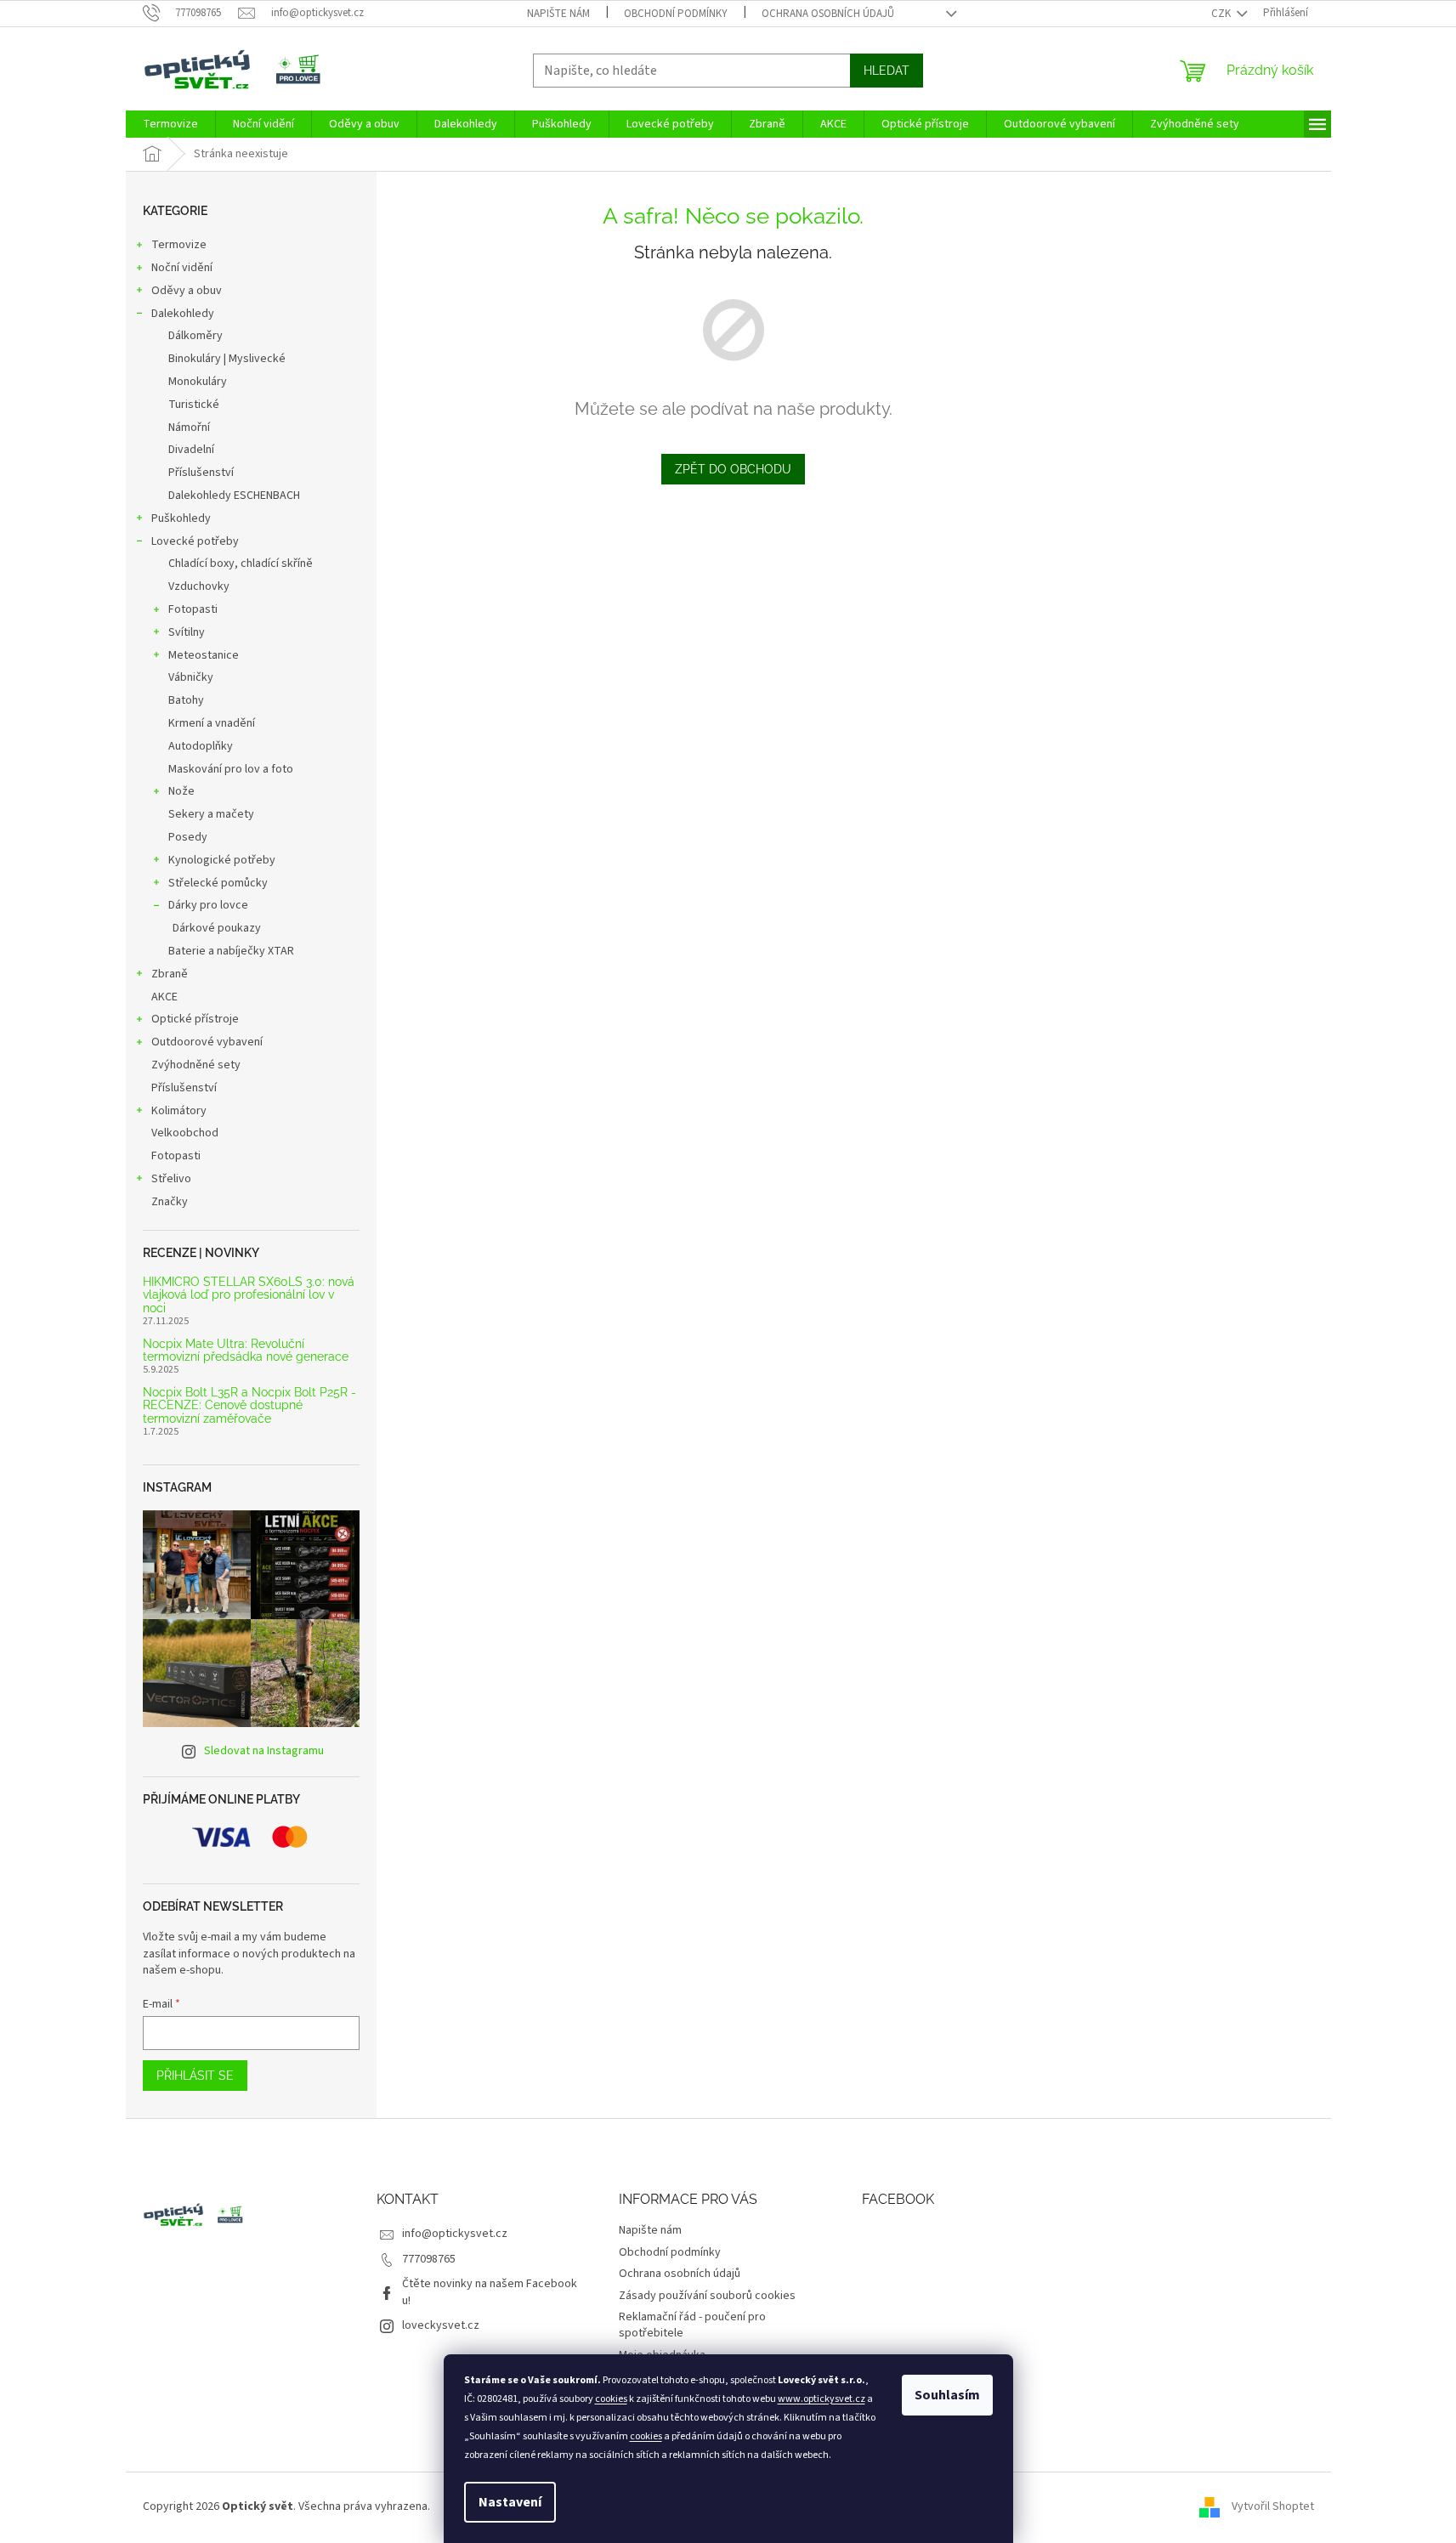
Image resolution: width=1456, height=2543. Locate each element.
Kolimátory (179, 1111)
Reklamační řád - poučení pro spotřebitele (692, 2325)
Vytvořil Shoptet (1273, 2506)
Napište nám (558, 14)
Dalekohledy (183, 314)
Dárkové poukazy (217, 928)
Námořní (189, 428)
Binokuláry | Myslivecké (227, 359)
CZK (1222, 14)
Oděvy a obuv (187, 291)
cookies (611, 2399)
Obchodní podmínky (676, 14)
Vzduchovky (199, 586)
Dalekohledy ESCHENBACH (234, 496)
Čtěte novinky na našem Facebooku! (490, 2292)
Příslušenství (201, 473)
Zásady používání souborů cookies (707, 2296)
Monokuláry (198, 382)
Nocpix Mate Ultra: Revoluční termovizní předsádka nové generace (246, 1351)
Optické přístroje (195, 1019)
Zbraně (170, 974)
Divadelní (191, 450)
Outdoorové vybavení (207, 1042)
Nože (181, 791)
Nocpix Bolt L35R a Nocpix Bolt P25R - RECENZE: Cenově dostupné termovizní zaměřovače (249, 1406)
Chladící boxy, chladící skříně (241, 564)
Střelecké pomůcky (218, 883)
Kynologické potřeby (222, 860)
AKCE (164, 997)
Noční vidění (182, 268)
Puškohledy (181, 518)
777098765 (429, 2259)
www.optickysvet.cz (821, 2399)
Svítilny (187, 632)
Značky (170, 1202)
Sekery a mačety (211, 814)
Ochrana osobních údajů (828, 14)
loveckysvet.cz (441, 2325)
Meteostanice (204, 655)
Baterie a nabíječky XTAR (231, 951)
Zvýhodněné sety (196, 1065)
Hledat (887, 71)
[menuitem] (170, 124)
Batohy (186, 700)
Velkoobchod (185, 1133)
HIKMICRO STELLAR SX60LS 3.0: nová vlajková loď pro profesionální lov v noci (249, 1295)
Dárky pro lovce (208, 905)
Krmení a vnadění (212, 723)
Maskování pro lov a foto (231, 769)
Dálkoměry (195, 336)
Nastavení (510, 2502)
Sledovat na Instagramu (264, 1751)
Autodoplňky (201, 746)
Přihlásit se (195, 2076)
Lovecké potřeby (195, 541)
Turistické (194, 405)
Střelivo (171, 1179)
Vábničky (191, 677)
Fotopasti (193, 609)
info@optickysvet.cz (455, 2234)
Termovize (179, 245)
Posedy (188, 837)
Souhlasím (947, 2395)
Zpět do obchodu (733, 469)
